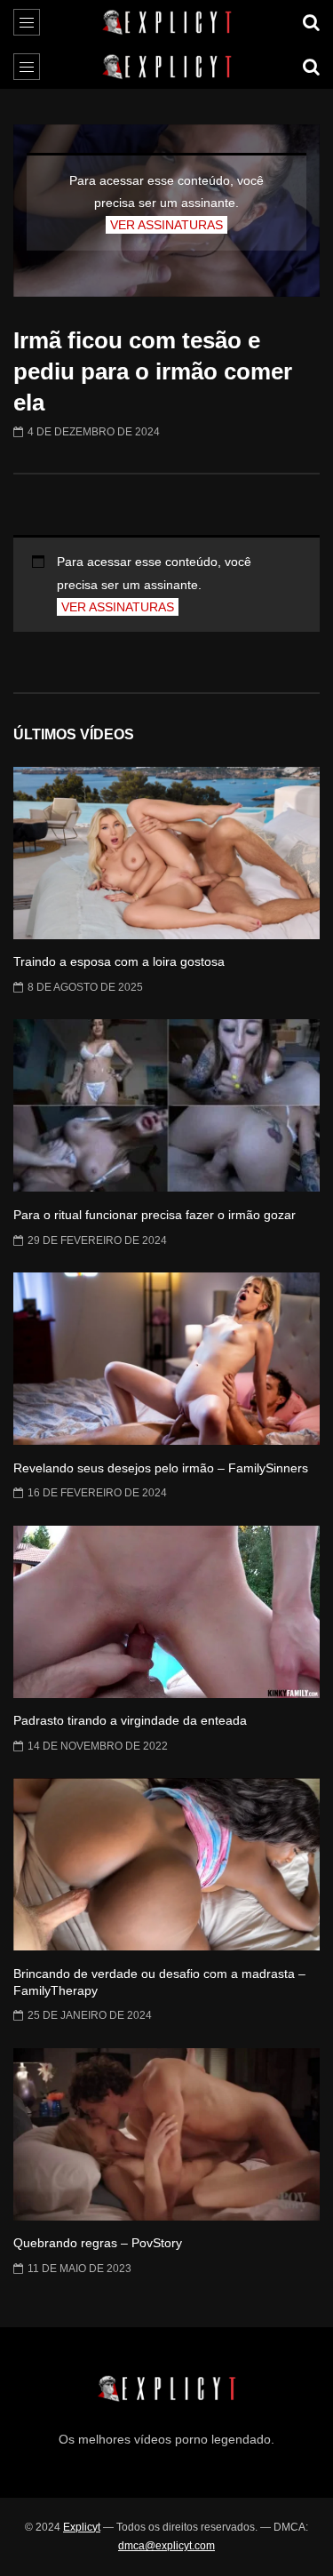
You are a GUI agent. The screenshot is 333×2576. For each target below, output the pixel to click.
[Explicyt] (166, 22)
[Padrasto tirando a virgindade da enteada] (166, 1612)
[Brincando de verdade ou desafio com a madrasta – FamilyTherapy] (166, 1864)
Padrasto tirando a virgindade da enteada (130, 1720)
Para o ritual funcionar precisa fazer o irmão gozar (155, 1215)
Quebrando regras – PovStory (98, 2243)
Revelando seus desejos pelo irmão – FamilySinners (161, 1468)
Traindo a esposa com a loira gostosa (119, 961)
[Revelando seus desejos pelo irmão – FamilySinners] (166, 1359)
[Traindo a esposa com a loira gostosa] (166, 853)
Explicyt (82, 2527)
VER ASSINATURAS (166, 225)
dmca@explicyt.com (166, 2546)
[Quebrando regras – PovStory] (166, 2134)
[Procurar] (311, 22)
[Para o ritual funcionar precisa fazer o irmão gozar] (166, 1105)
